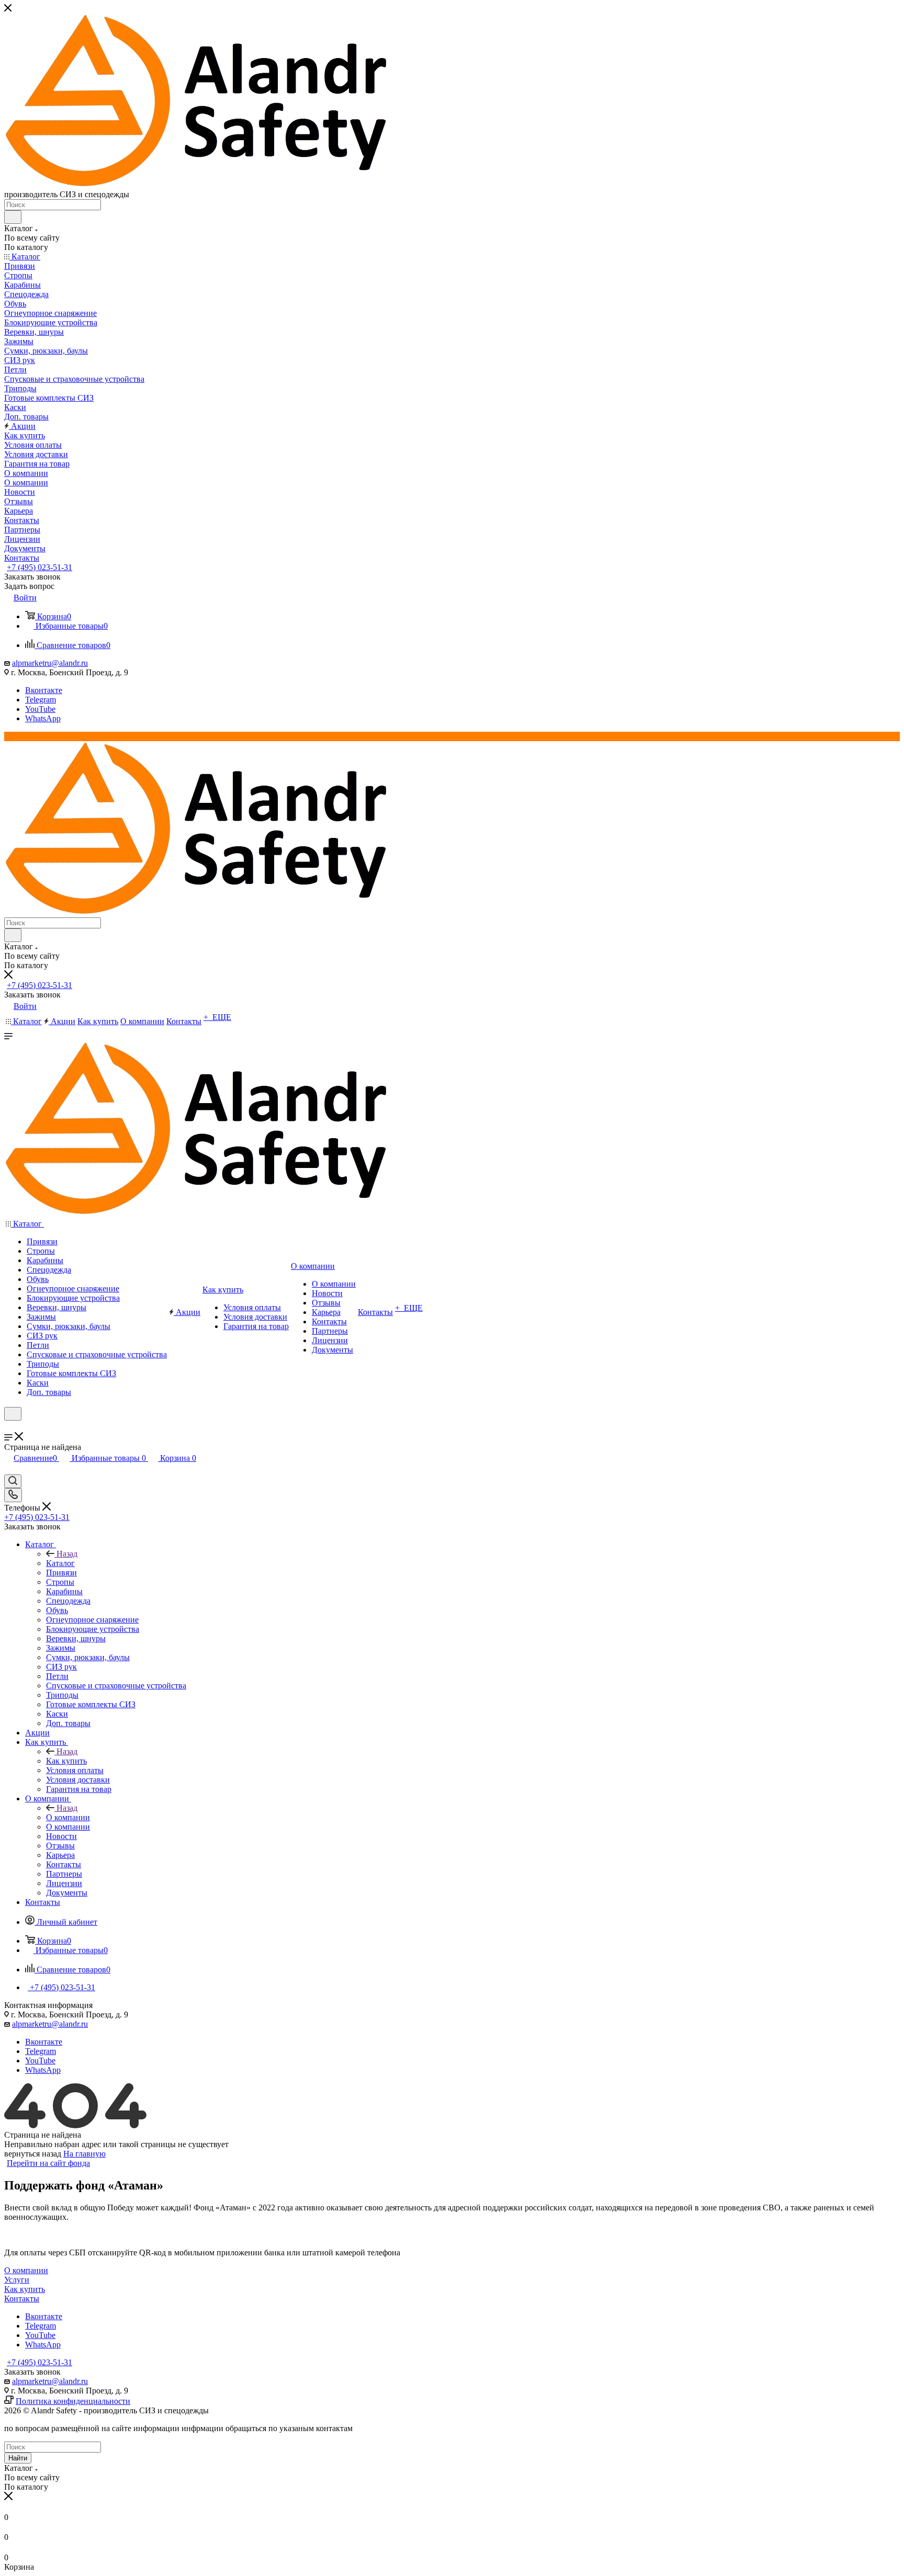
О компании (68, 1817)
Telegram (41, 700)
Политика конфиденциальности (73, 2401)
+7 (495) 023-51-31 (39, 567)
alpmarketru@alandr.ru (50, 663)
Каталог (60, 1563)
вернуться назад (33, 2154)
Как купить (66, 1761)
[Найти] (13, 217)
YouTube (40, 709)
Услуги (17, 2280)
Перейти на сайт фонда (48, 2163)
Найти (18, 2458)
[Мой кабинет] (9, 1427)
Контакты (22, 2299)
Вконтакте (44, 690)
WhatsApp (43, 718)
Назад (67, 1554)
